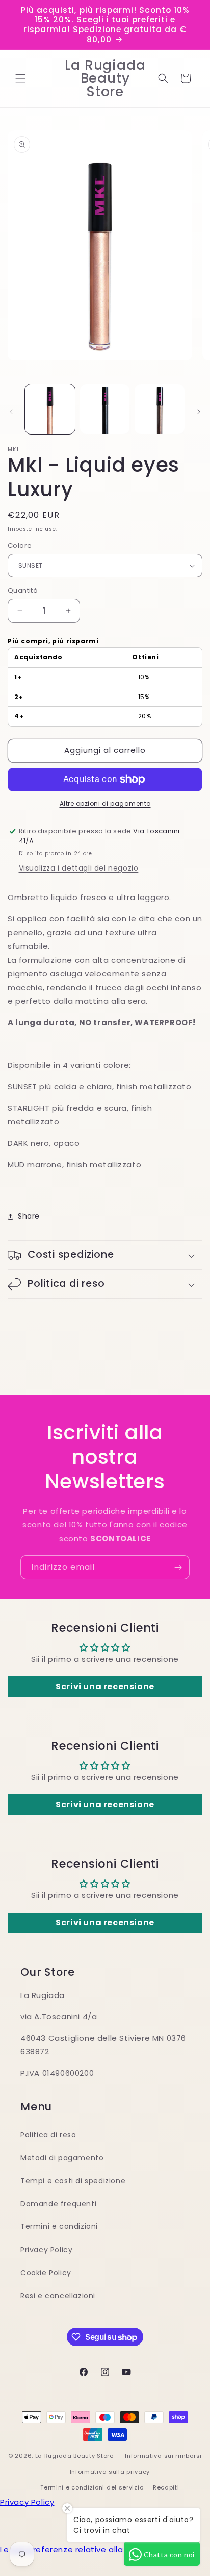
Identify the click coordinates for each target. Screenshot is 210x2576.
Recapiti (166, 2487)
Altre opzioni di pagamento (105, 804)
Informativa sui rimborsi (163, 2456)
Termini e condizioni (59, 2226)
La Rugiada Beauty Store (74, 2456)
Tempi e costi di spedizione (73, 2181)
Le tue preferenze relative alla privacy (77, 2549)
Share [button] (29, 1216)
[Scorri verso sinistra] (11, 412)
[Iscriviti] (178, 1567)
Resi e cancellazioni (58, 2296)
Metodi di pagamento (62, 2158)
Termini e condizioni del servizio (92, 2487)
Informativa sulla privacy (110, 2472)
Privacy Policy (46, 2250)
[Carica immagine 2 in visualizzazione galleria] (105, 409)
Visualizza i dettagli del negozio (79, 868)
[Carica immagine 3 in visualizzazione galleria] (160, 409)
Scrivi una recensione (105, 1686)
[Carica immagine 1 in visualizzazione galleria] (50, 409)
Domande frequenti (58, 2204)
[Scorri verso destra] (199, 412)
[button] (20, 78)
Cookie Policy (46, 2273)
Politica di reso (48, 2135)
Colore (20, 546)
